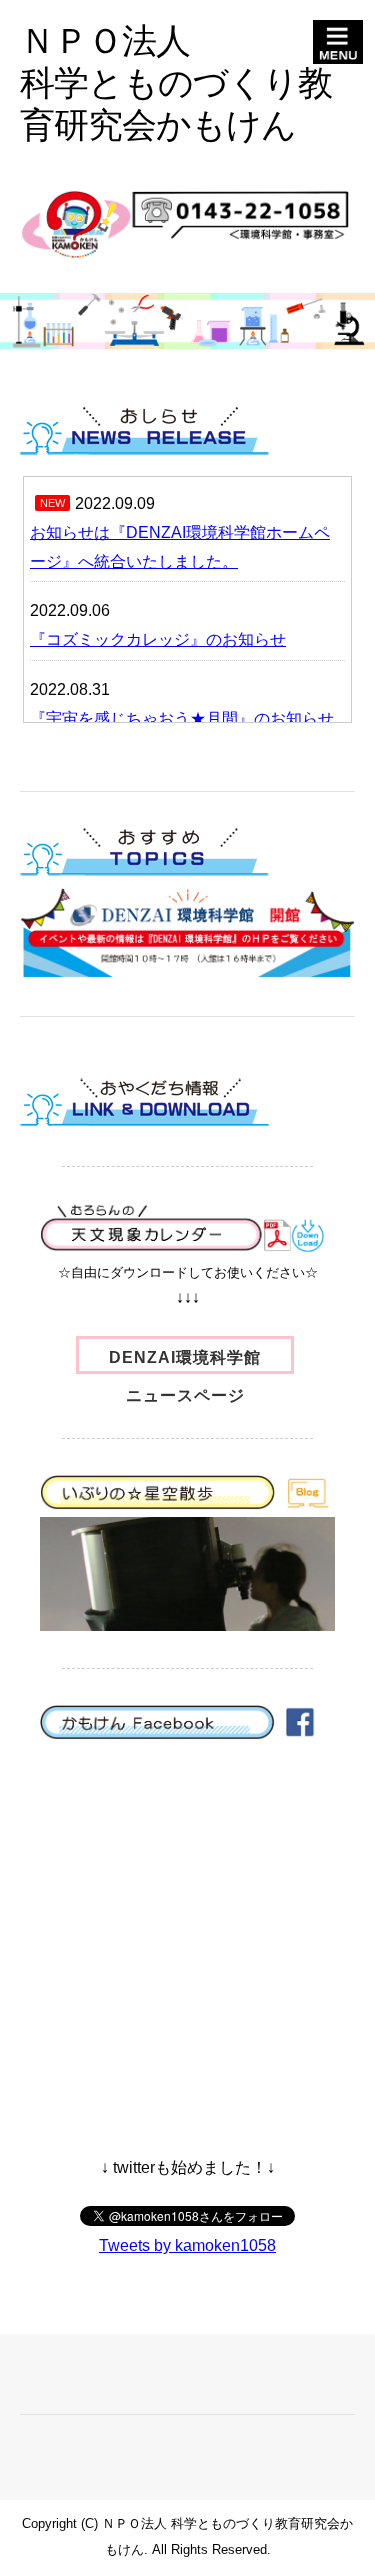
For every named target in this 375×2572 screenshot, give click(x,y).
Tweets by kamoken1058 (187, 2245)
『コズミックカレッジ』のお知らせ (158, 639)
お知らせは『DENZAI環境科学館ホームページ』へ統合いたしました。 (180, 547)
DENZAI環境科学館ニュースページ (185, 1361)
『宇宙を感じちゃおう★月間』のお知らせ (182, 718)
